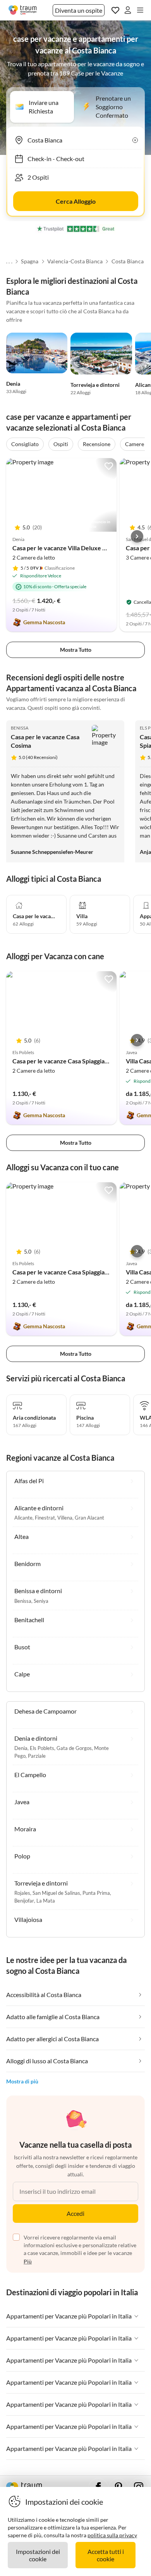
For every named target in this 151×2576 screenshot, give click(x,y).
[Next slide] (137, 536)
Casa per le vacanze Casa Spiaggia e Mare (69, 1061)
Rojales (22, 1893)
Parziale (37, 1756)
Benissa (20, 728)
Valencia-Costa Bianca (75, 261)
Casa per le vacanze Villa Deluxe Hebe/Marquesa (80, 548)
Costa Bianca (128, 261)
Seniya (41, 1601)
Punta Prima (96, 1893)
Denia (13, 384)
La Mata (46, 1901)
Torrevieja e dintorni (95, 385)
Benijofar (24, 1901)
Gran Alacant (89, 1518)
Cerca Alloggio (76, 201)
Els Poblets (42, 1748)
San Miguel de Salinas (56, 1893)
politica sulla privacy (112, 2535)
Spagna (30, 261)
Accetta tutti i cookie (106, 2555)
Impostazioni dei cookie (38, 2555)
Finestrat (45, 1518)
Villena (65, 1518)
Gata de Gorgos (74, 1748)
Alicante (23, 1518)
